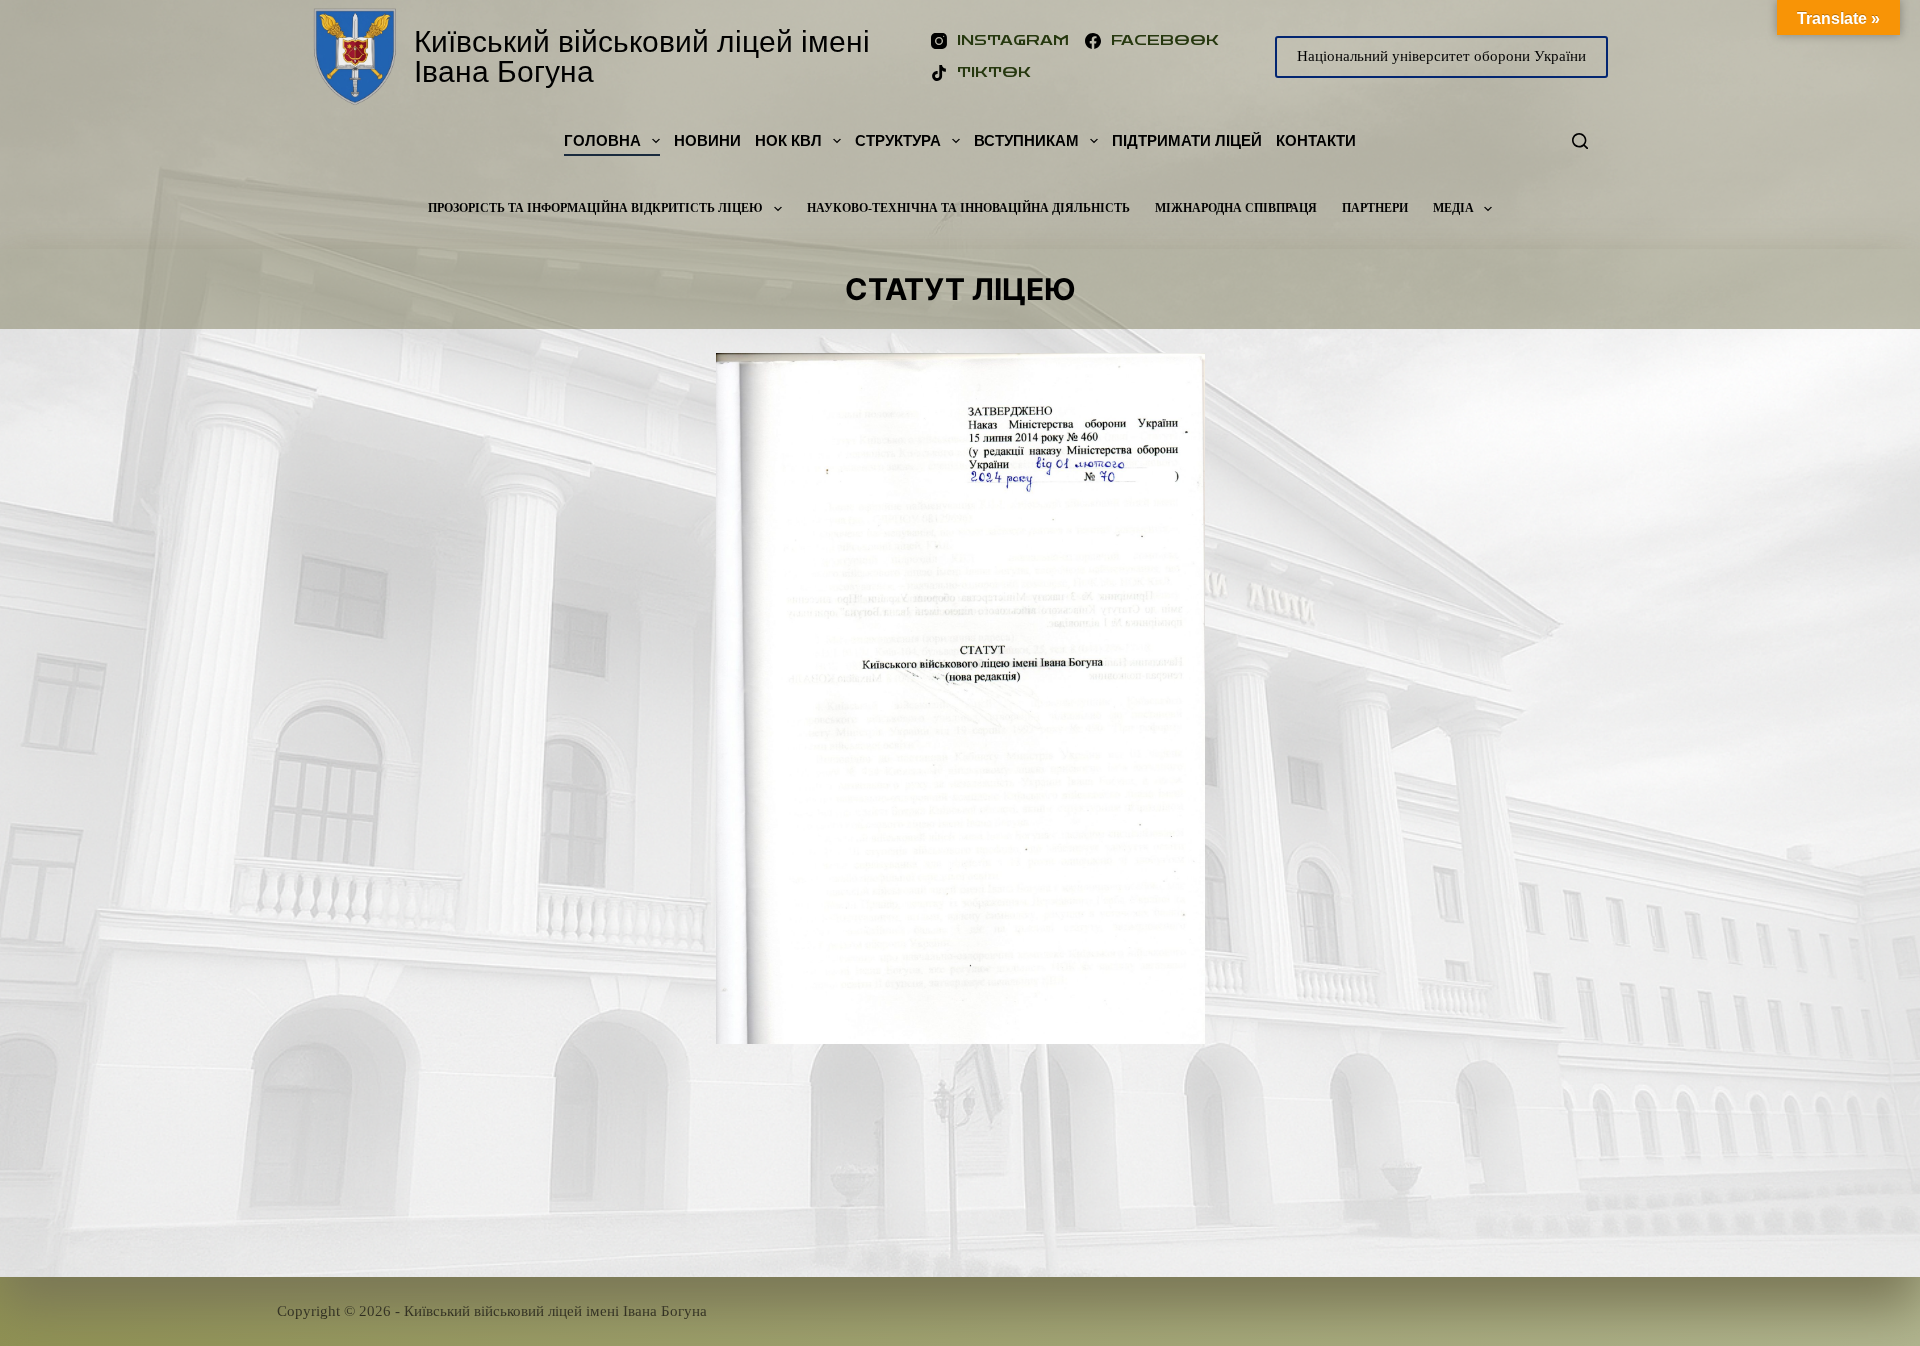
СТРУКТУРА (898, 140)
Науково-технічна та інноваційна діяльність (968, 208)
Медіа (1453, 208)
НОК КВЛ (788, 140)
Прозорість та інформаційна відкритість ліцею (595, 208)
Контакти (1316, 140)
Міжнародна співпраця (1236, 208)
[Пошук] (1580, 141)
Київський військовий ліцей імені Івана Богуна (642, 56)
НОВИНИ (707, 140)
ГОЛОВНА (602, 140)
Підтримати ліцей (1187, 140)
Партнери (1375, 208)
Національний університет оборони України (1441, 56)
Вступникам (1026, 140)
